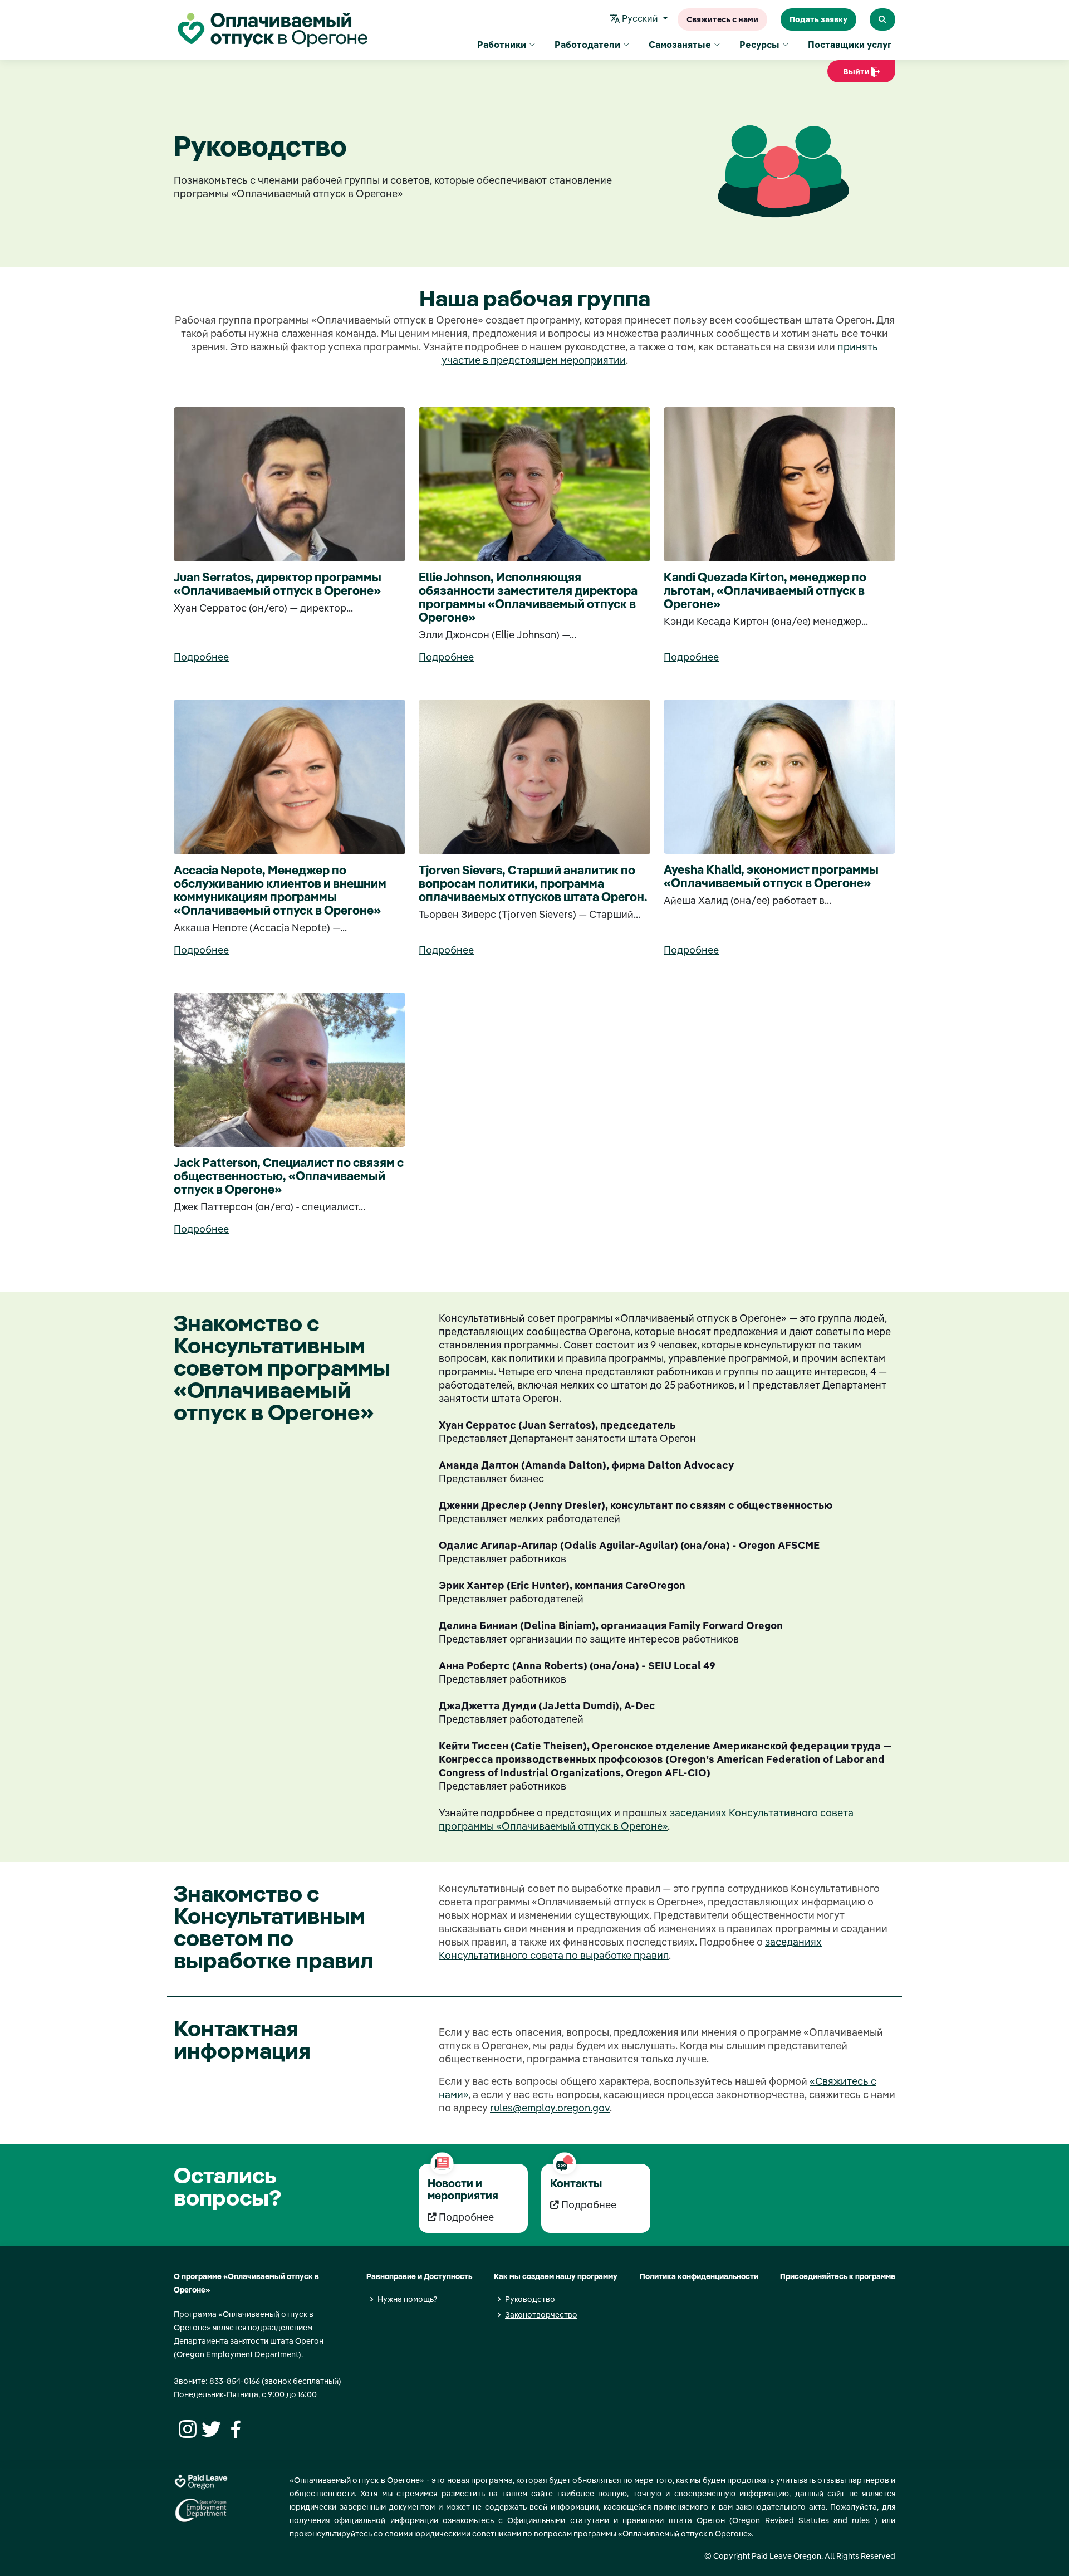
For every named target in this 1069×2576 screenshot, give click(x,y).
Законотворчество (541, 2315)
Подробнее (201, 657)
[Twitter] (210, 2428)
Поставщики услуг (850, 45)
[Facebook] (234, 2428)
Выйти (853, 74)
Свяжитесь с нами (722, 19)
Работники (502, 45)
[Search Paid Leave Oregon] (882, 19)
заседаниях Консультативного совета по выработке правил (630, 1949)
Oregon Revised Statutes (781, 2520)
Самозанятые (680, 45)
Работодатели (587, 45)
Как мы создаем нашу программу (556, 2276)
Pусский (640, 18)
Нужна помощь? (407, 2299)
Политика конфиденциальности (699, 2276)
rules (861, 2520)
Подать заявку (818, 19)
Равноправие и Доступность (419, 2276)
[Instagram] (186, 2428)
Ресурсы (759, 45)
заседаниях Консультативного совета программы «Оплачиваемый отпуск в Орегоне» (646, 1819)
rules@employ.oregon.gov (550, 2108)
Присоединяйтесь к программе (838, 2276)
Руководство (530, 2299)
